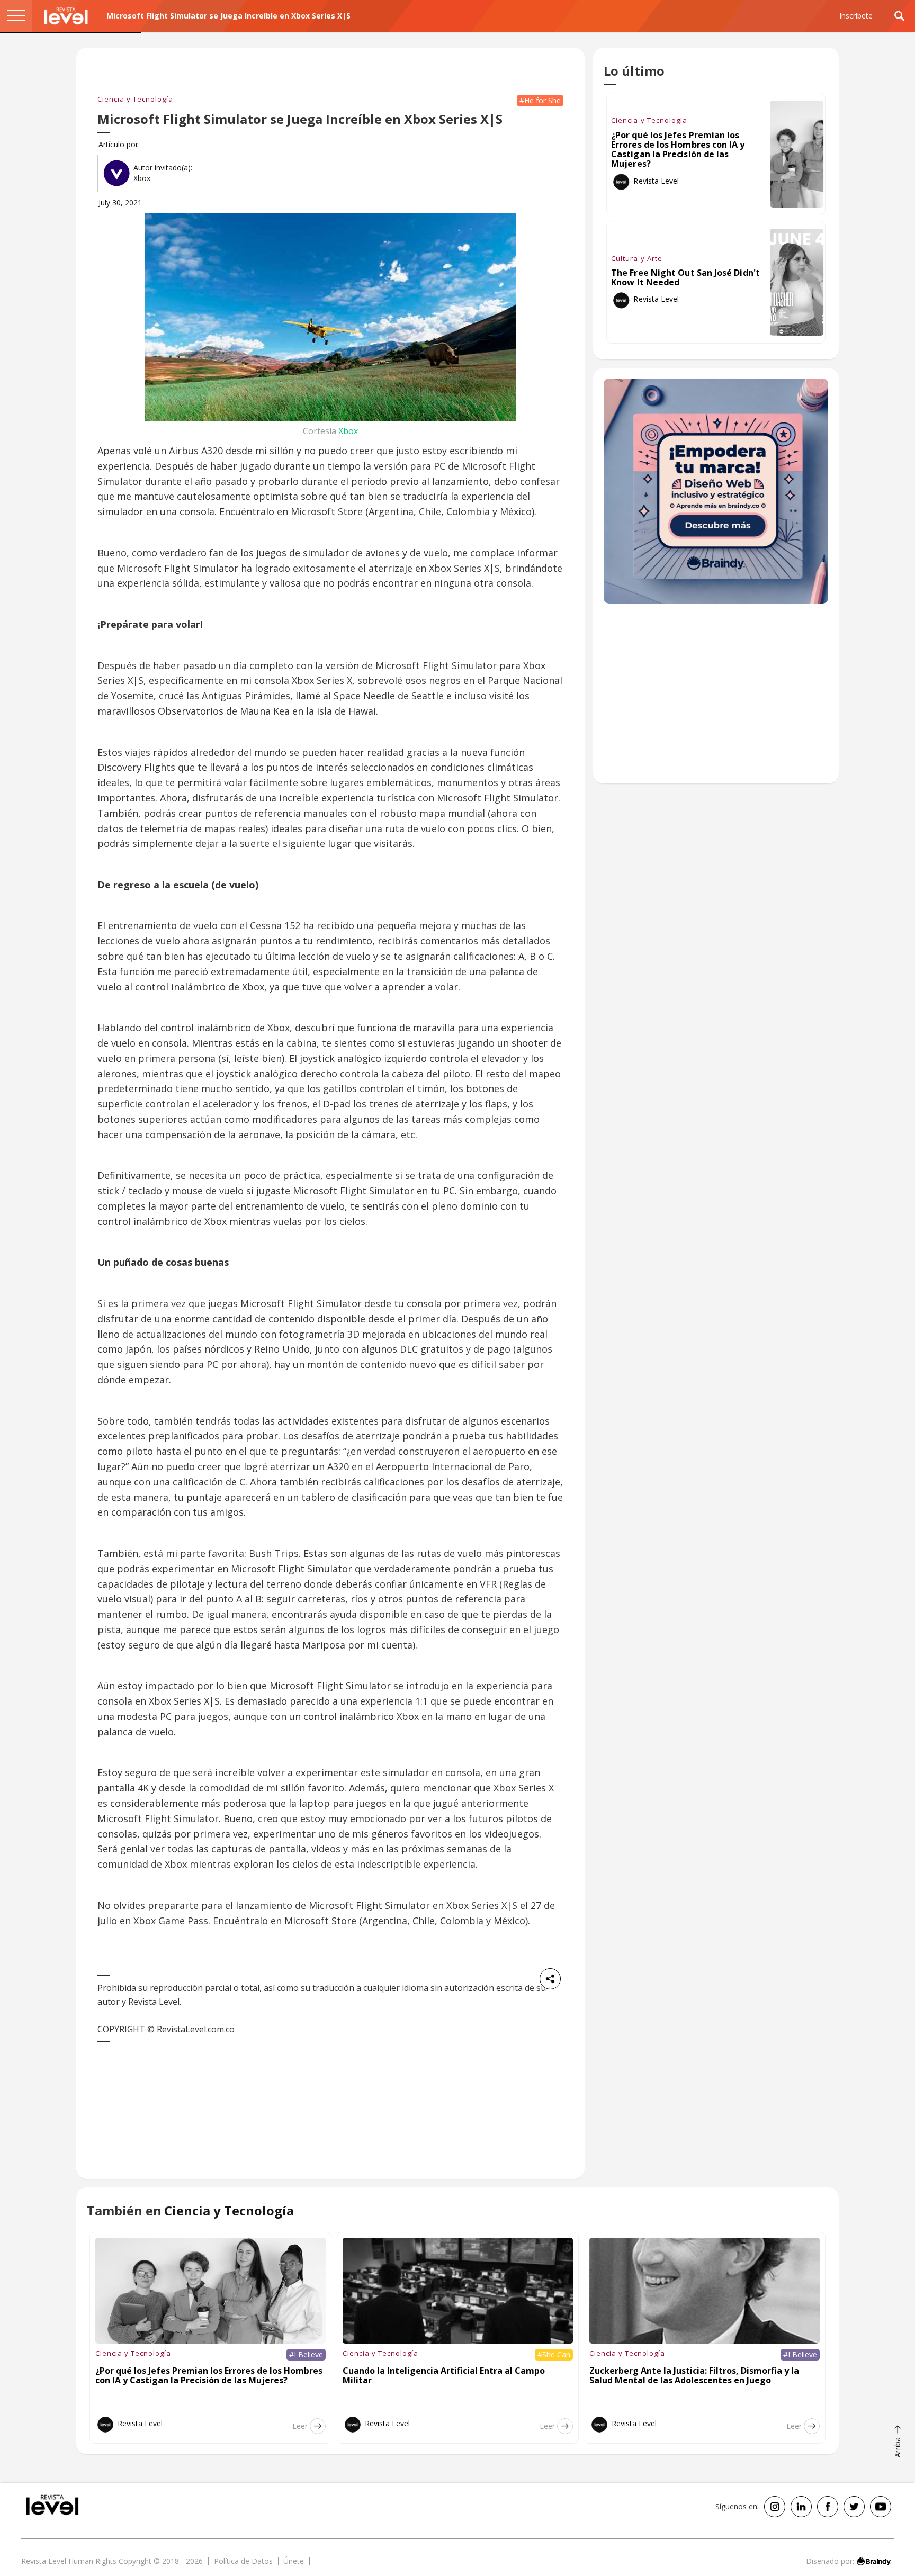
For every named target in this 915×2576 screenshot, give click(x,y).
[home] (66, 16)
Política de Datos (243, 2561)
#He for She (540, 100)
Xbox (348, 430)
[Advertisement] (716, 699)
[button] (16, 16)
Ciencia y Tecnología (135, 99)
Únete (294, 2561)
